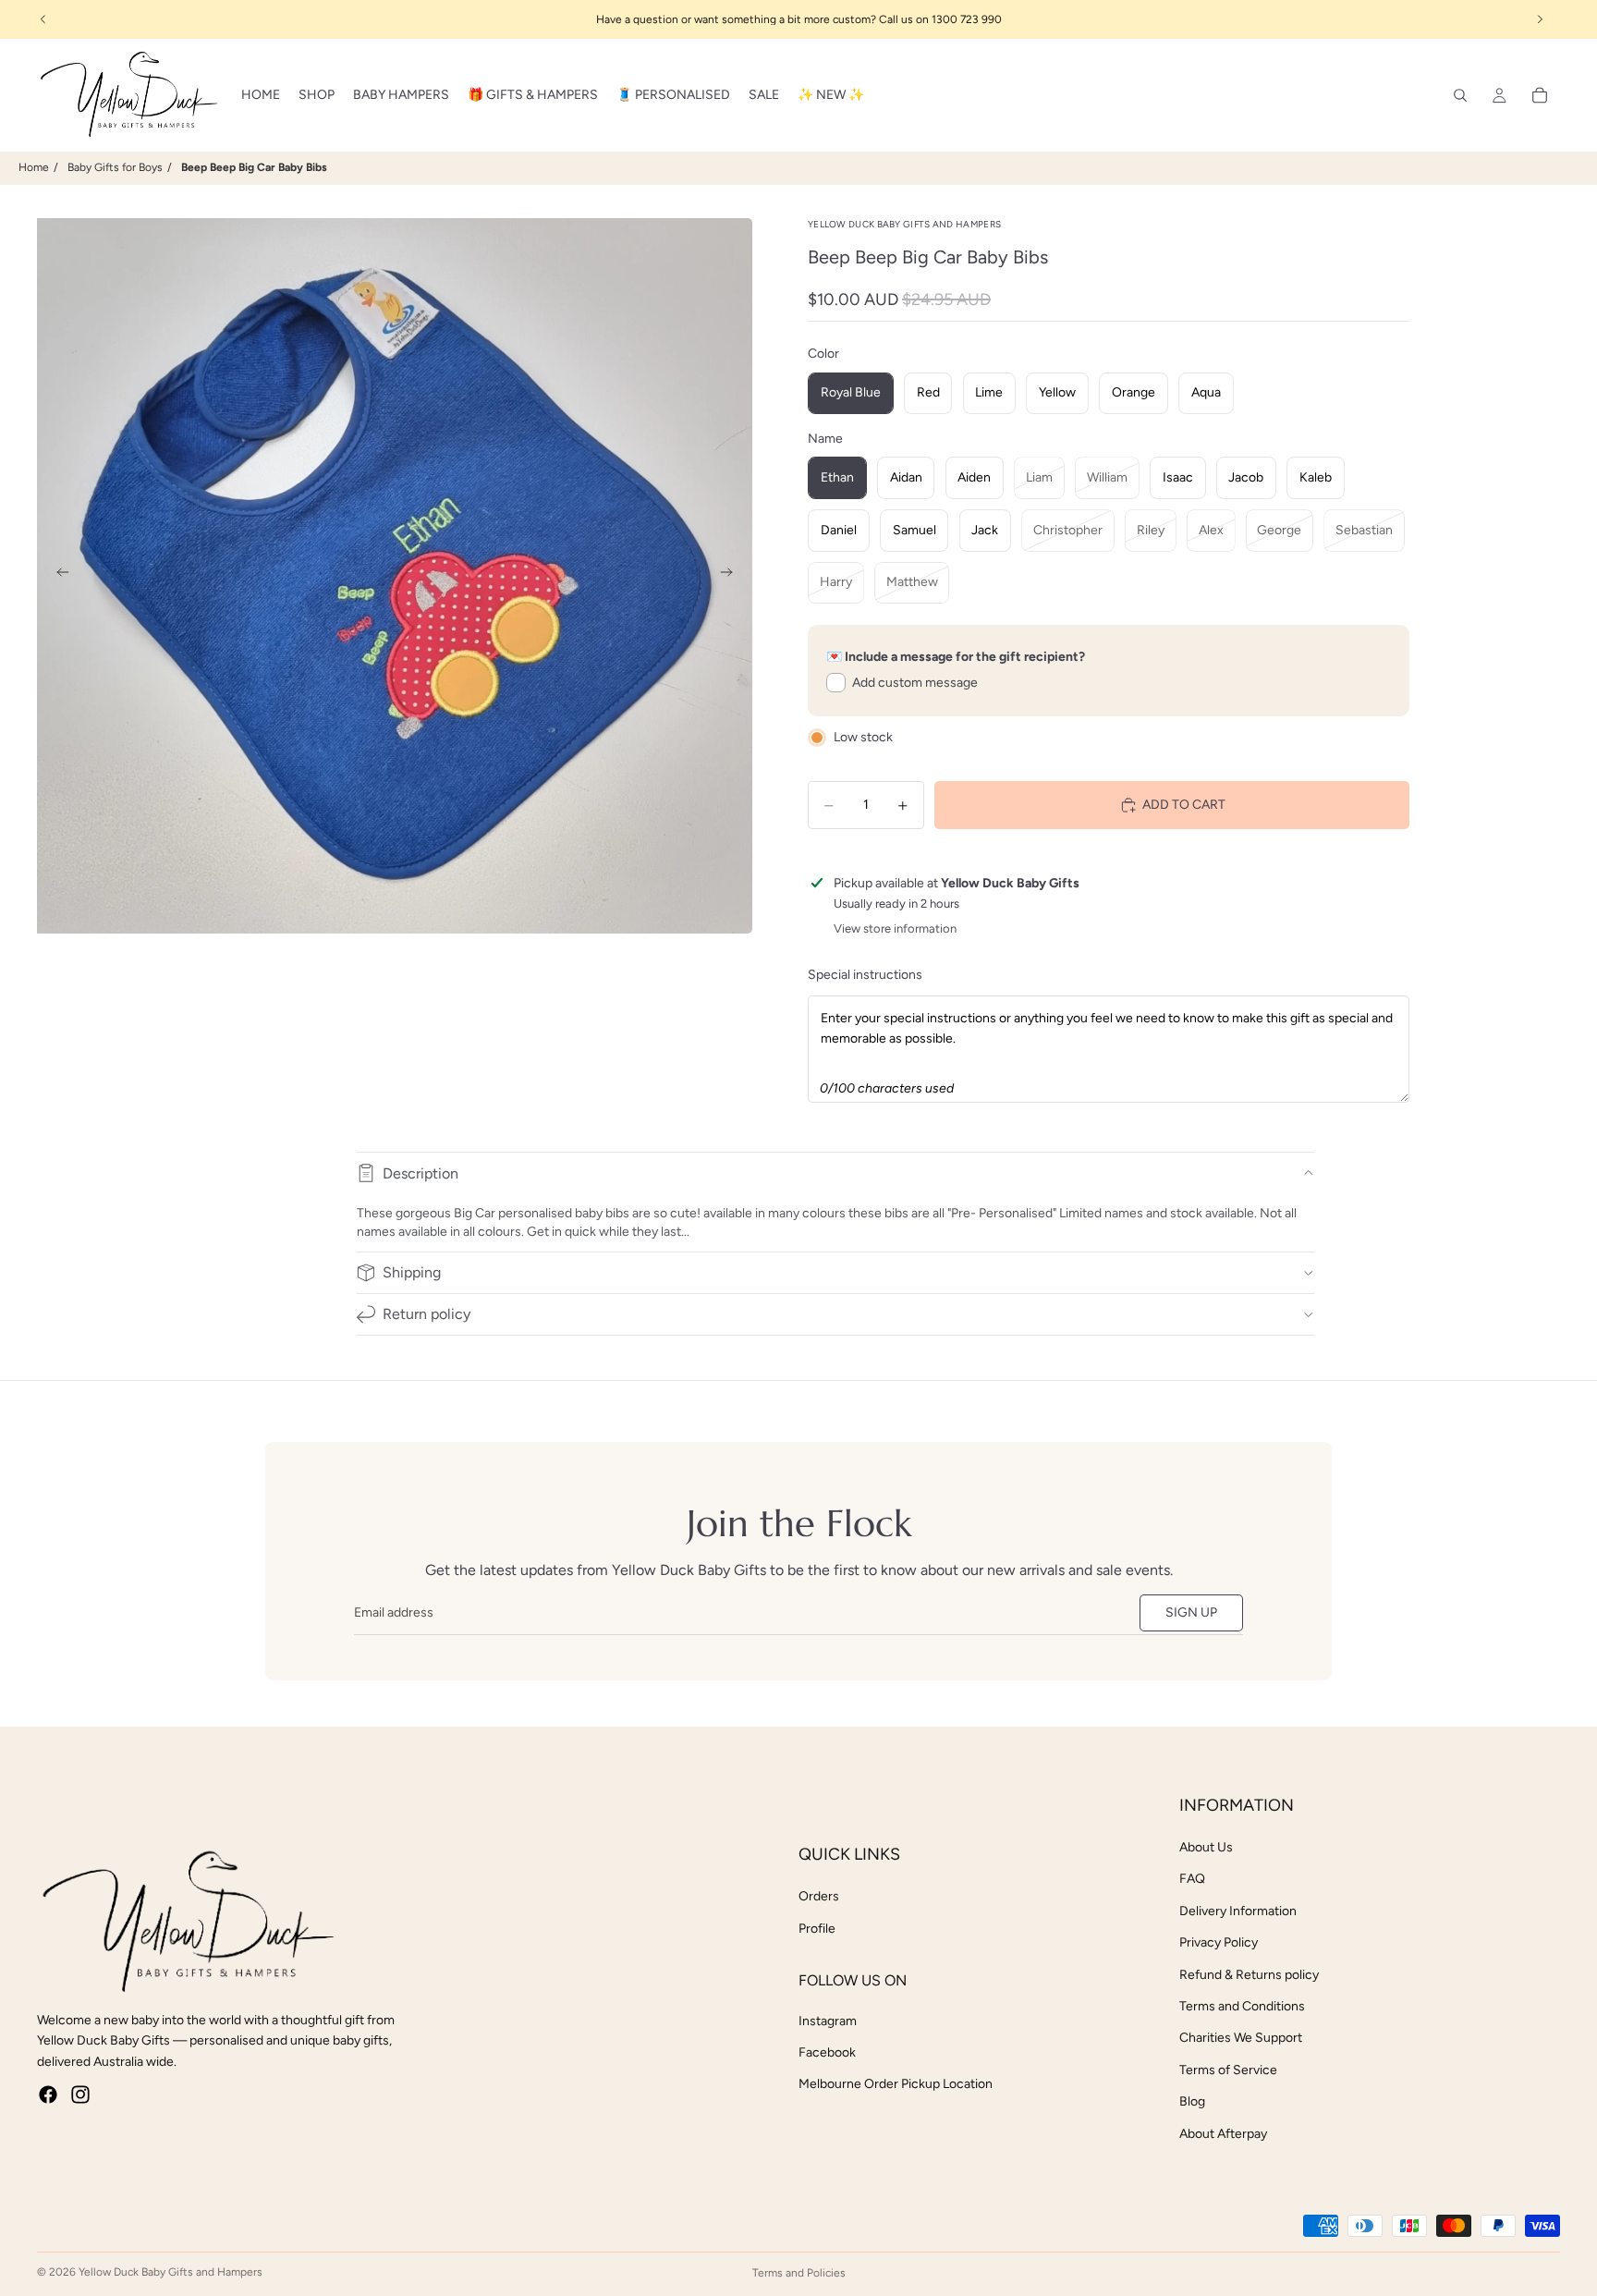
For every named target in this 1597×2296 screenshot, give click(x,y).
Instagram (828, 2021)
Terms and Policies (799, 2273)
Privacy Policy (1219, 1942)
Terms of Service (1228, 2070)
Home (34, 167)
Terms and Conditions (1242, 2006)
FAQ (1192, 1879)
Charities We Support (1241, 2038)
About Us (1206, 1847)
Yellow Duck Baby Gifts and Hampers (171, 2272)
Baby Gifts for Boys (115, 167)
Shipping (412, 1272)
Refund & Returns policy (1249, 1975)
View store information (895, 928)
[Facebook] (48, 2094)
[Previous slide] (57, 576)
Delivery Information (1238, 1911)
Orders (819, 1896)
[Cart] (1540, 95)
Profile (817, 1929)
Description (421, 1173)
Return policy (427, 1314)
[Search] (1460, 95)
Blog (1192, 2101)
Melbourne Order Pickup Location (896, 2084)
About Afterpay (1223, 2134)
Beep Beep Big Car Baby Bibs (254, 167)
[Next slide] (732, 576)
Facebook (827, 2052)
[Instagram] (80, 2094)
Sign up (1191, 1612)
